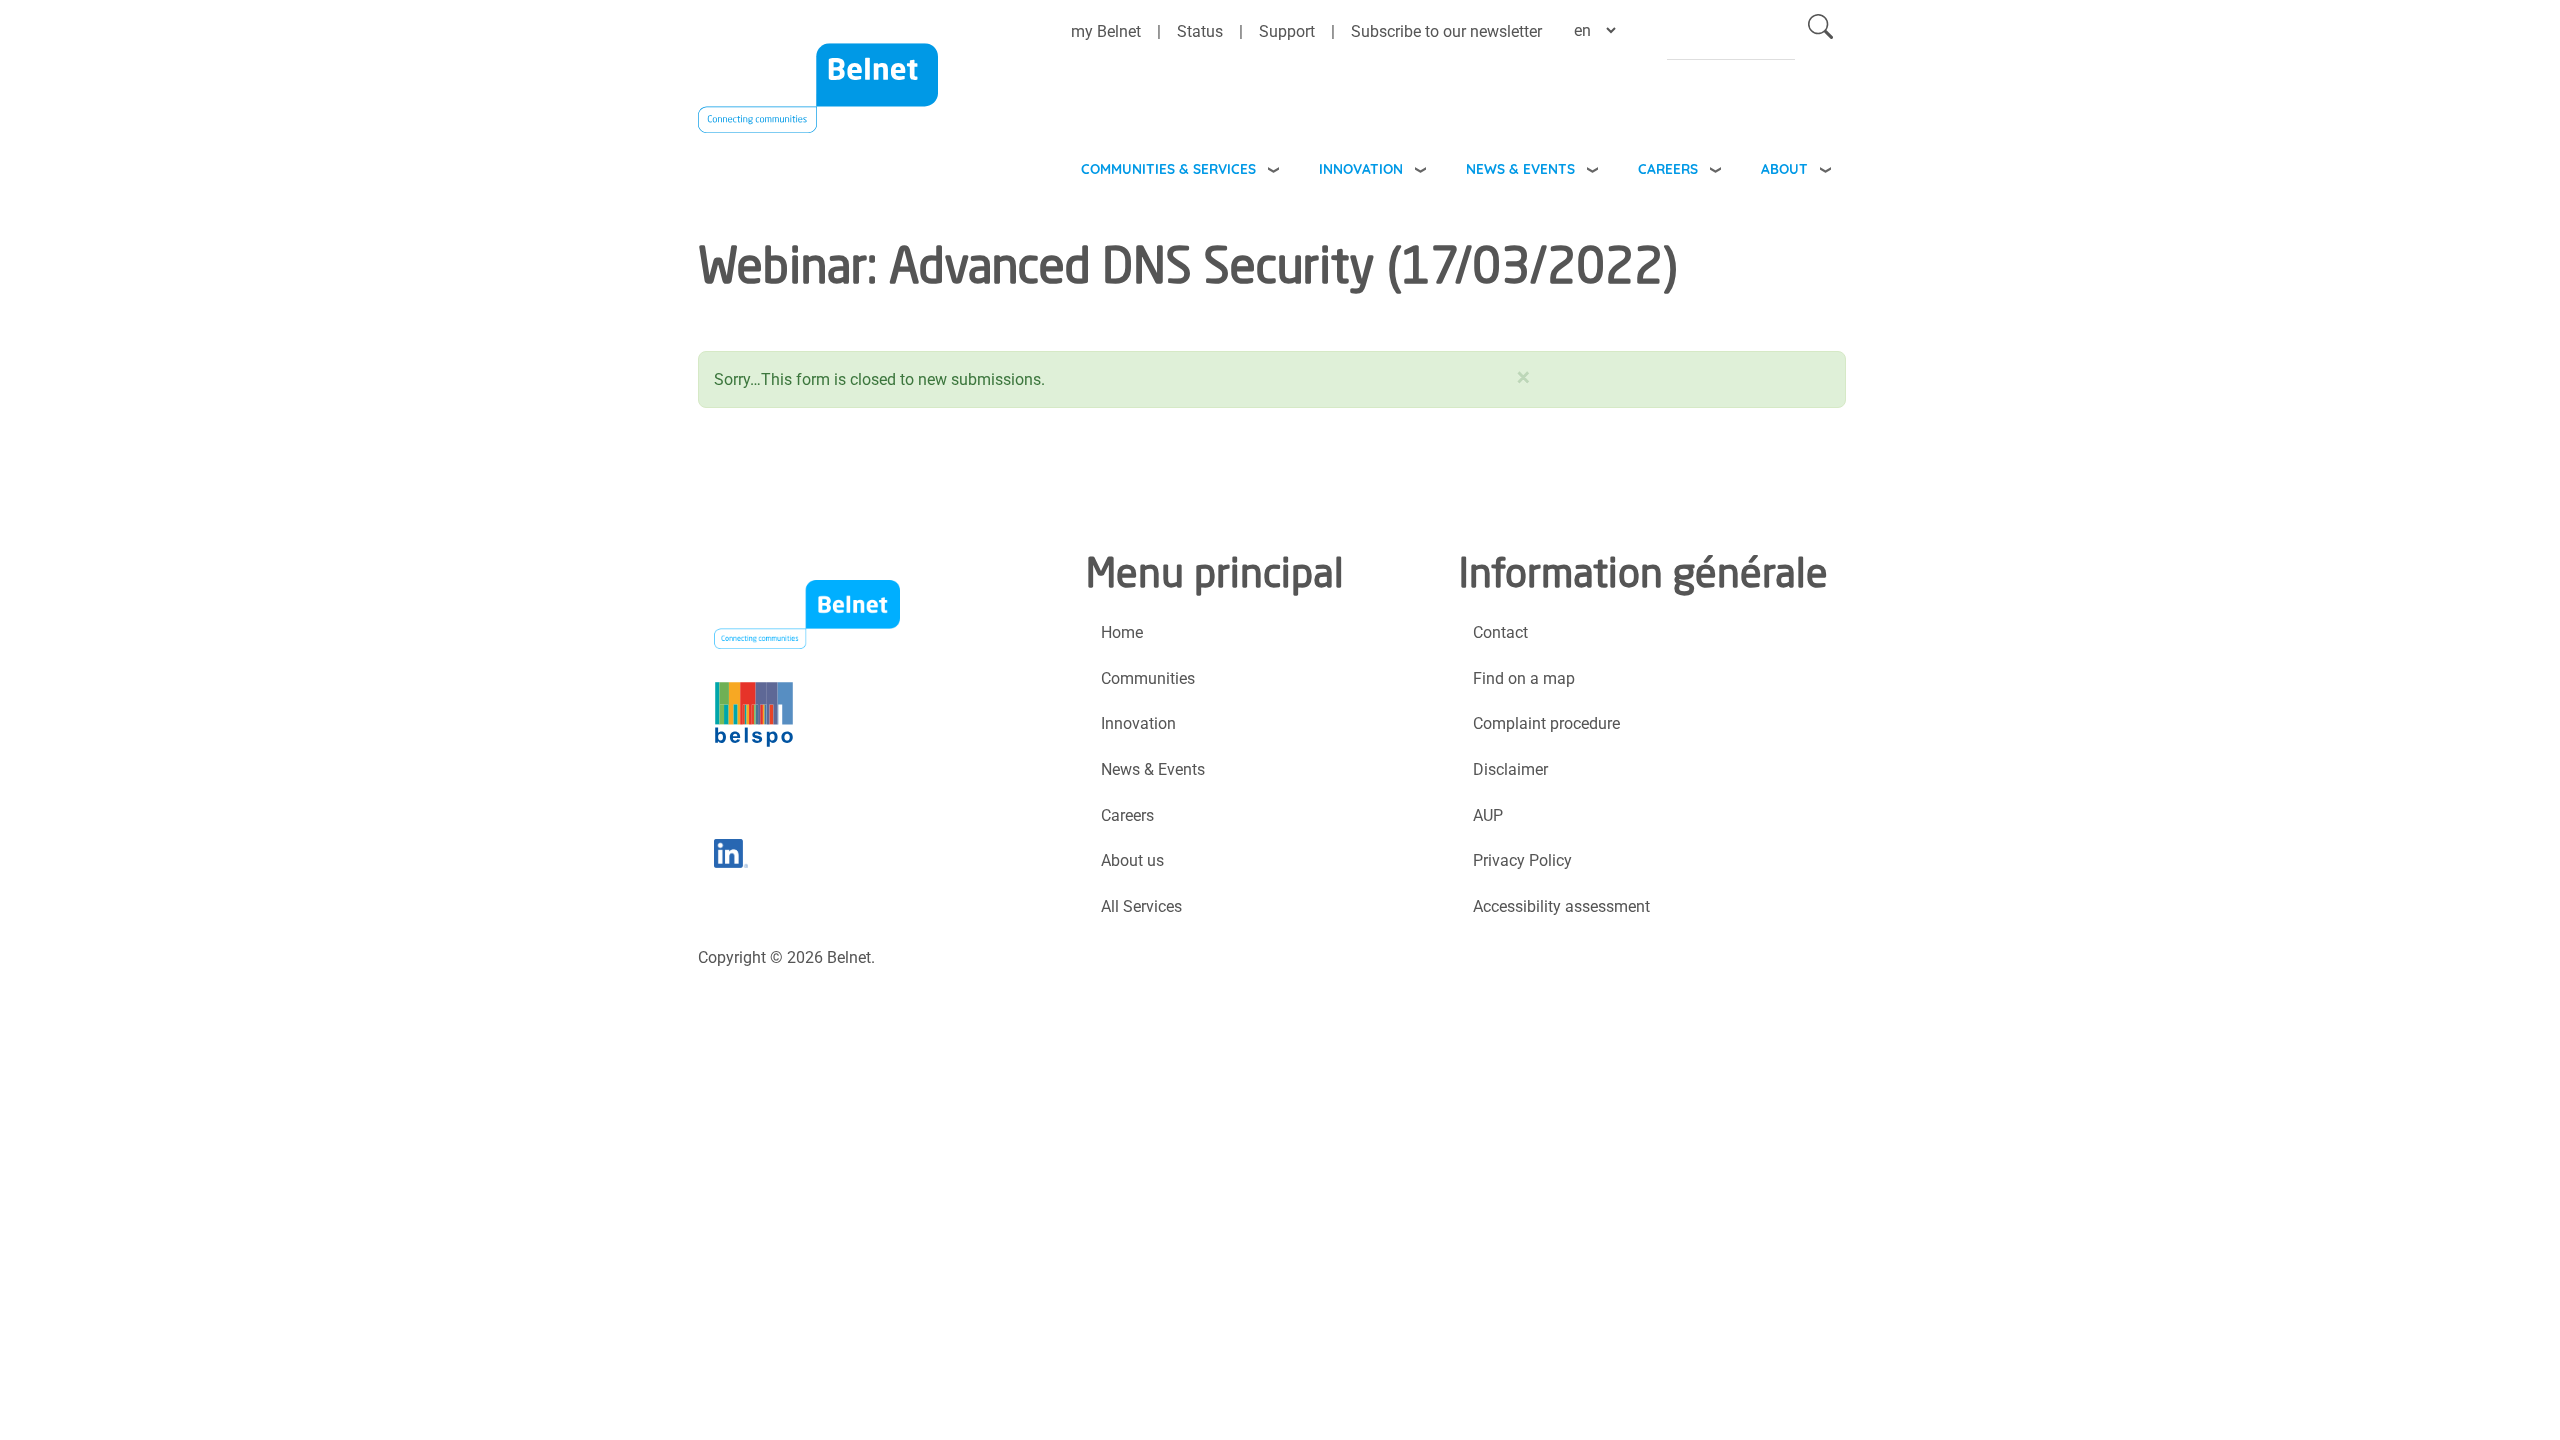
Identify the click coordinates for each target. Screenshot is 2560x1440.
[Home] (818, 101)
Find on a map (1524, 678)
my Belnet (1106, 31)
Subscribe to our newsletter (1446, 31)
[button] (1523, 372)
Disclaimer (1510, 769)
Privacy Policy (1522, 860)
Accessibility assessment (1561, 906)
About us (1132, 860)
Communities (1148, 678)
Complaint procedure (1546, 723)
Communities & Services (1168, 168)
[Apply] (1820, 30)
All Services (1141, 906)
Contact (1500, 632)
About (1784, 168)
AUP (1488, 815)
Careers (1668, 168)
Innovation (1361, 168)
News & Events (1520, 168)
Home (1122, 632)
